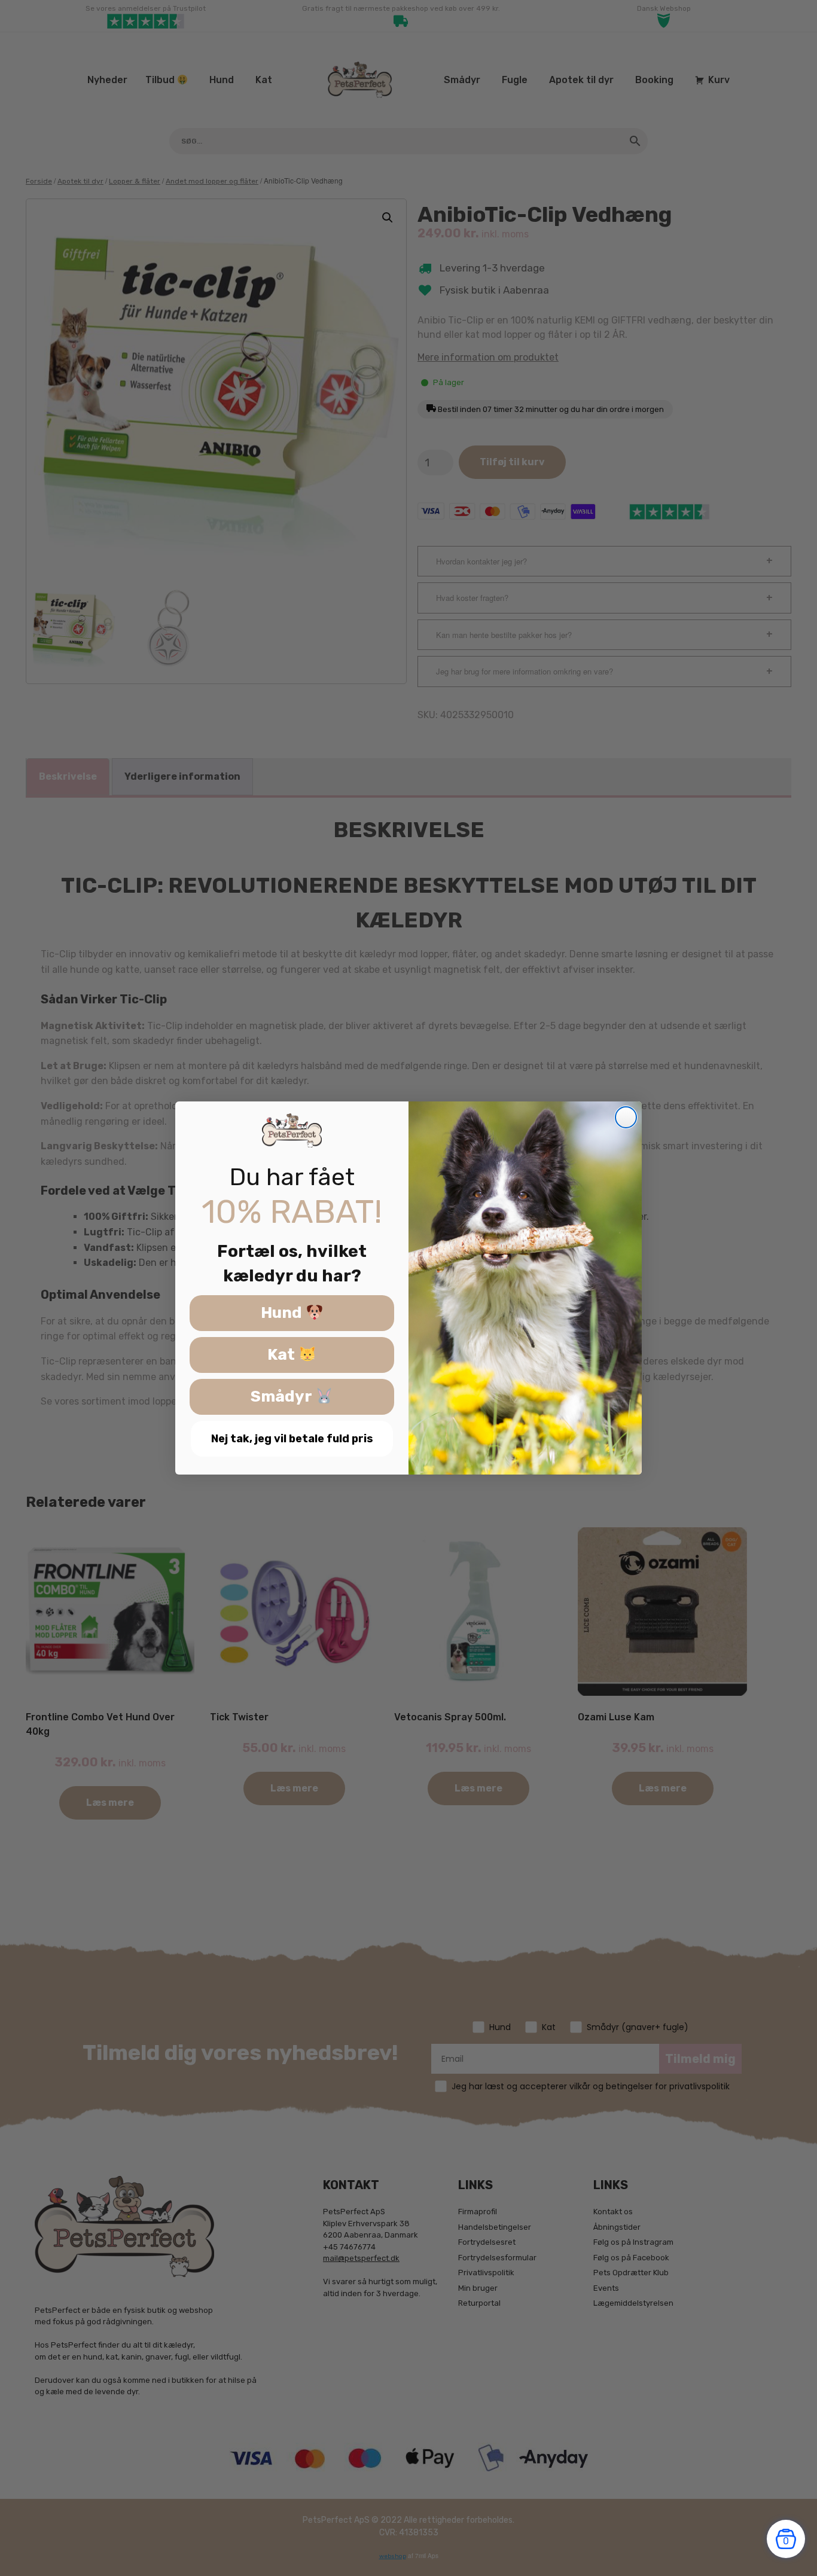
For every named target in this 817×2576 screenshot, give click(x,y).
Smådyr (283, 1397)
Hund (283, 1313)
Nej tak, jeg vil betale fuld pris (292, 1439)
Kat (283, 1355)
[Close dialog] (626, 1117)
